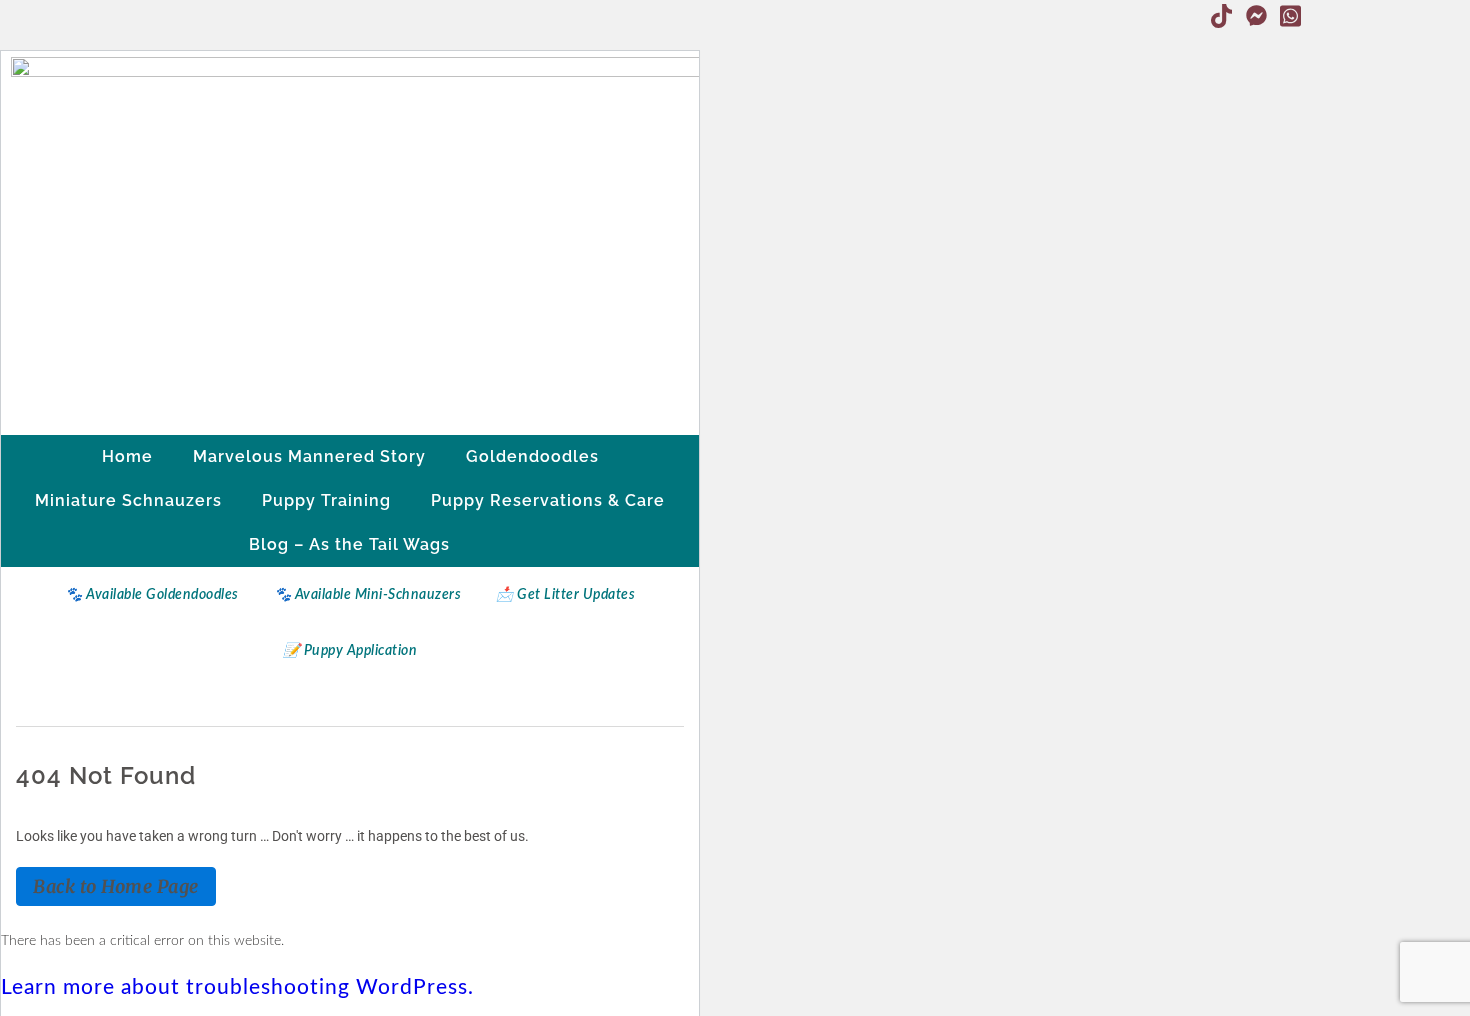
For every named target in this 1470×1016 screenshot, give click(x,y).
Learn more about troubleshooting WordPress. (237, 987)
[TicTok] (1222, 16)
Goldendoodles (532, 456)
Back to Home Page (116, 886)
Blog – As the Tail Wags (349, 544)
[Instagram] (1187, 16)
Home (127, 456)
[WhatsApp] (1291, 16)
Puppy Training (326, 500)
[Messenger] (1256, 16)
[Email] (1325, 16)
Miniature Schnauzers (128, 500)
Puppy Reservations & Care (548, 500)
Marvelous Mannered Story (309, 456)
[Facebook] (1153, 16)
